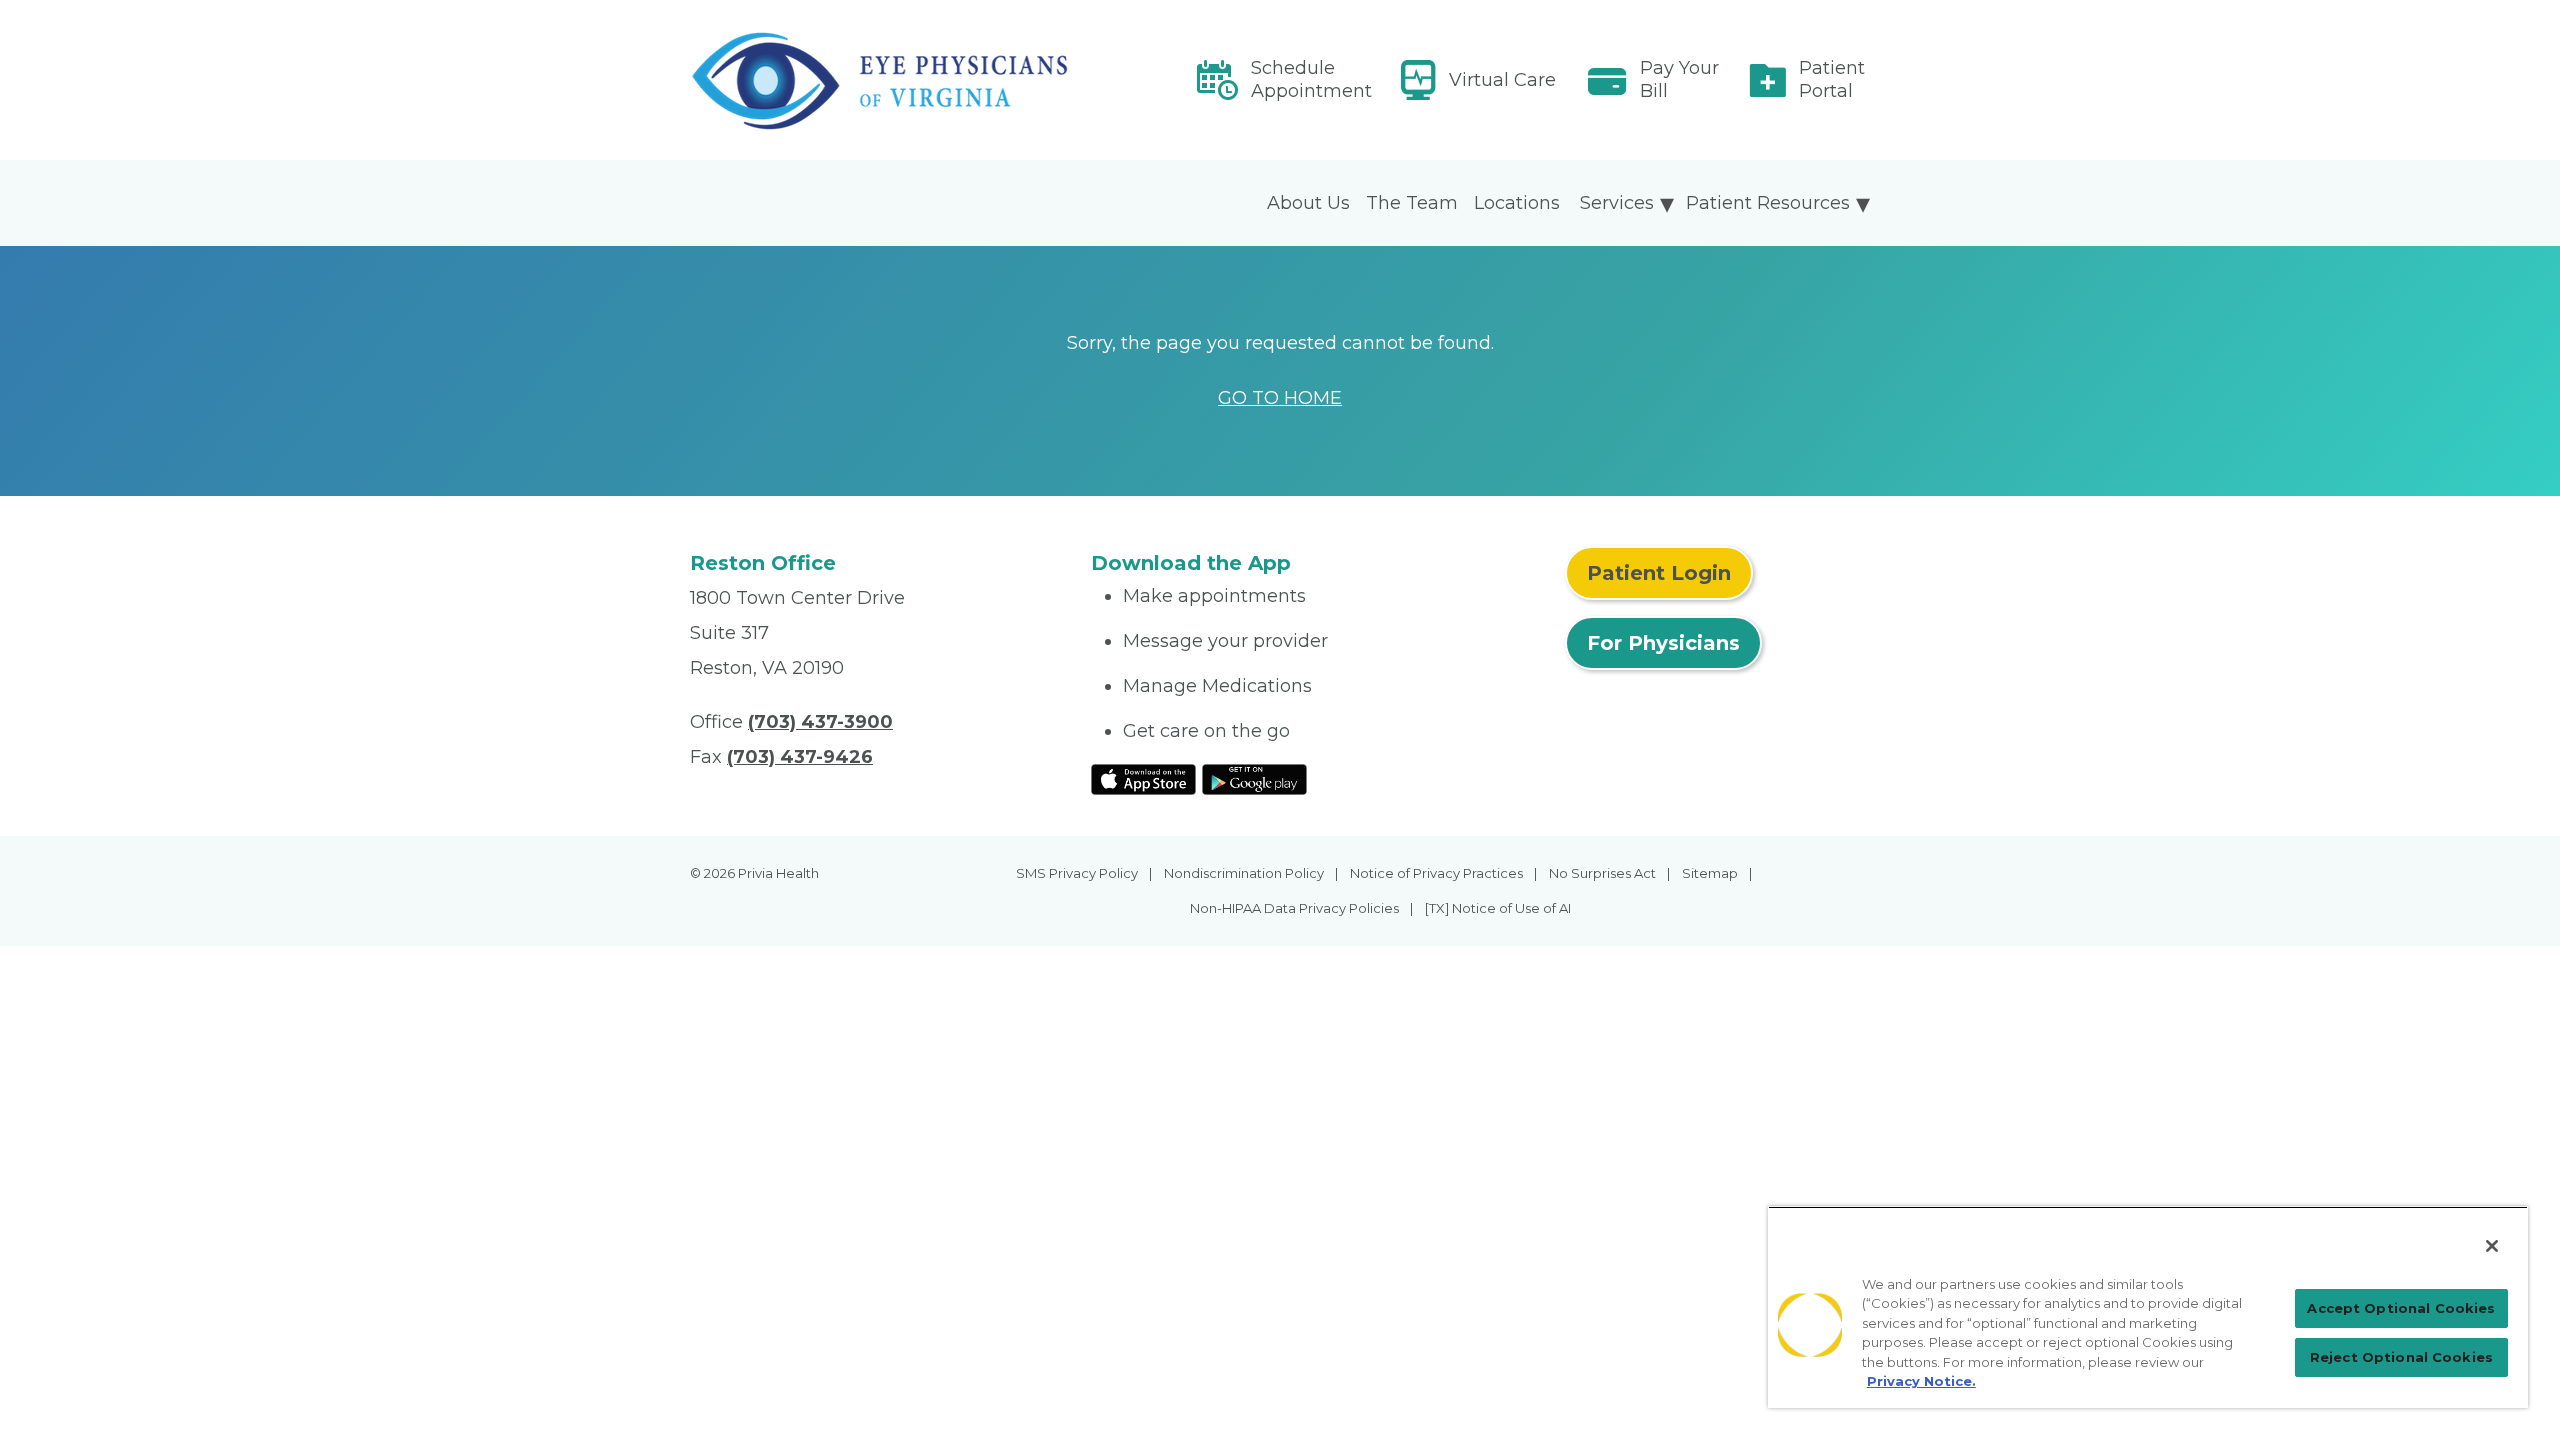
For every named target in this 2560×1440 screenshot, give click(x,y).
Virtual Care (1502, 80)
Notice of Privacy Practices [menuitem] (1436, 873)
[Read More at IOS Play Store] (1143, 778)
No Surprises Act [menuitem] (1602, 873)
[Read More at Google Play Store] (1254, 778)
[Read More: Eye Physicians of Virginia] (878, 80)
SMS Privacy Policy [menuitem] (1077, 873)
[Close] (2492, 1246)
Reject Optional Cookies (2401, 1357)
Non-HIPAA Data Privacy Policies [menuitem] (1294, 908)
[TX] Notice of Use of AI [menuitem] (1498, 908)
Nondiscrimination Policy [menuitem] (1244, 873)
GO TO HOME (1280, 398)
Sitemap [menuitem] (1710, 873)
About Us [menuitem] (1308, 203)
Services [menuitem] (1617, 203)
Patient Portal (1832, 79)
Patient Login (1659, 573)
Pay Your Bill (1679, 79)
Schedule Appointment (1311, 79)
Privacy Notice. (1921, 1381)
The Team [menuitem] (1412, 203)
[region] (2148, 1307)
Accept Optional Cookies (2401, 1308)
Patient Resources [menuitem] (1768, 203)
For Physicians (1663, 643)
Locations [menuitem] (1517, 203)
